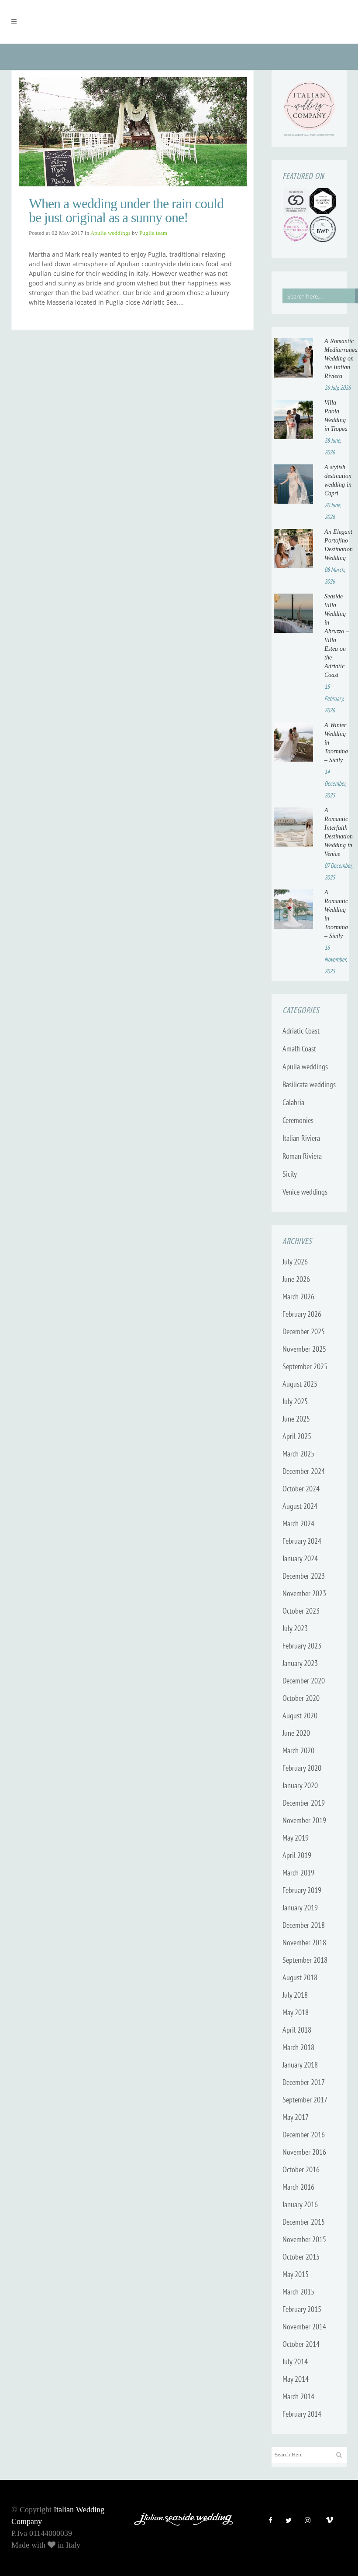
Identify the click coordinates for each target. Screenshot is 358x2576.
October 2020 (301, 1698)
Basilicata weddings (309, 1084)
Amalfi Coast (299, 1049)
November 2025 (304, 1349)
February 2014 (302, 2414)
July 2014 (295, 2361)
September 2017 (305, 2100)
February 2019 (302, 1890)
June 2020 (296, 1733)
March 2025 (298, 1454)
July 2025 (295, 1401)
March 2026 (298, 1297)
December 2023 (304, 1576)
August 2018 (300, 1977)
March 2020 (298, 1750)
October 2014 (301, 2344)
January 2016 (300, 2204)
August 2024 (300, 1506)
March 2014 (298, 2396)
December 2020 (304, 1681)
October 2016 (301, 2169)
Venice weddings (305, 1192)
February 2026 (302, 1314)
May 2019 (296, 1838)
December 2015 (304, 2222)
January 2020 (300, 1785)
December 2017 (304, 2082)
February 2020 (302, 1768)
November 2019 (304, 1820)
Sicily (290, 1174)
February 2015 (302, 2309)
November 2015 (304, 2239)
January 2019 (300, 1908)
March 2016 (298, 2187)
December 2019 (304, 1803)
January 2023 (300, 1663)
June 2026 (296, 1279)
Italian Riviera (301, 1138)
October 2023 (301, 1611)
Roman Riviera (302, 1156)
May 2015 (296, 2274)
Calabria (293, 1102)
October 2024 (301, 1489)
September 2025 (305, 1366)
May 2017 (296, 2117)
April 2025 (297, 1436)
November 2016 (304, 2152)
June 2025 (296, 1419)
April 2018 (297, 2030)
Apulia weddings (110, 233)
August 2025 (300, 1384)
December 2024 (304, 1471)
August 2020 (300, 1716)
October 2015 (301, 2257)
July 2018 (295, 1995)
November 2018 (304, 1942)
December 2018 (304, 1925)
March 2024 (298, 1523)
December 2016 (304, 2135)
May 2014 (296, 2379)
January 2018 (300, 2065)
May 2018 (296, 2012)
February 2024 (302, 1541)
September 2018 (305, 1960)
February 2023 (302, 1646)
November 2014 (304, 2327)
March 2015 (298, 2292)
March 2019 (298, 1873)
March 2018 (298, 2047)
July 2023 (295, 1628)
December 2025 (304, 1331)
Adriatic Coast (301, 1031)
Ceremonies (298, 1120)
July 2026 (295, 1262)
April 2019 (297, 1855)
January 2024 (300, 1558)
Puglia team (153, 233)
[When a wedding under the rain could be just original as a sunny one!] (133, 132)
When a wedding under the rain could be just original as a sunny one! (126, 210)
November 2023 (304, 1593)
